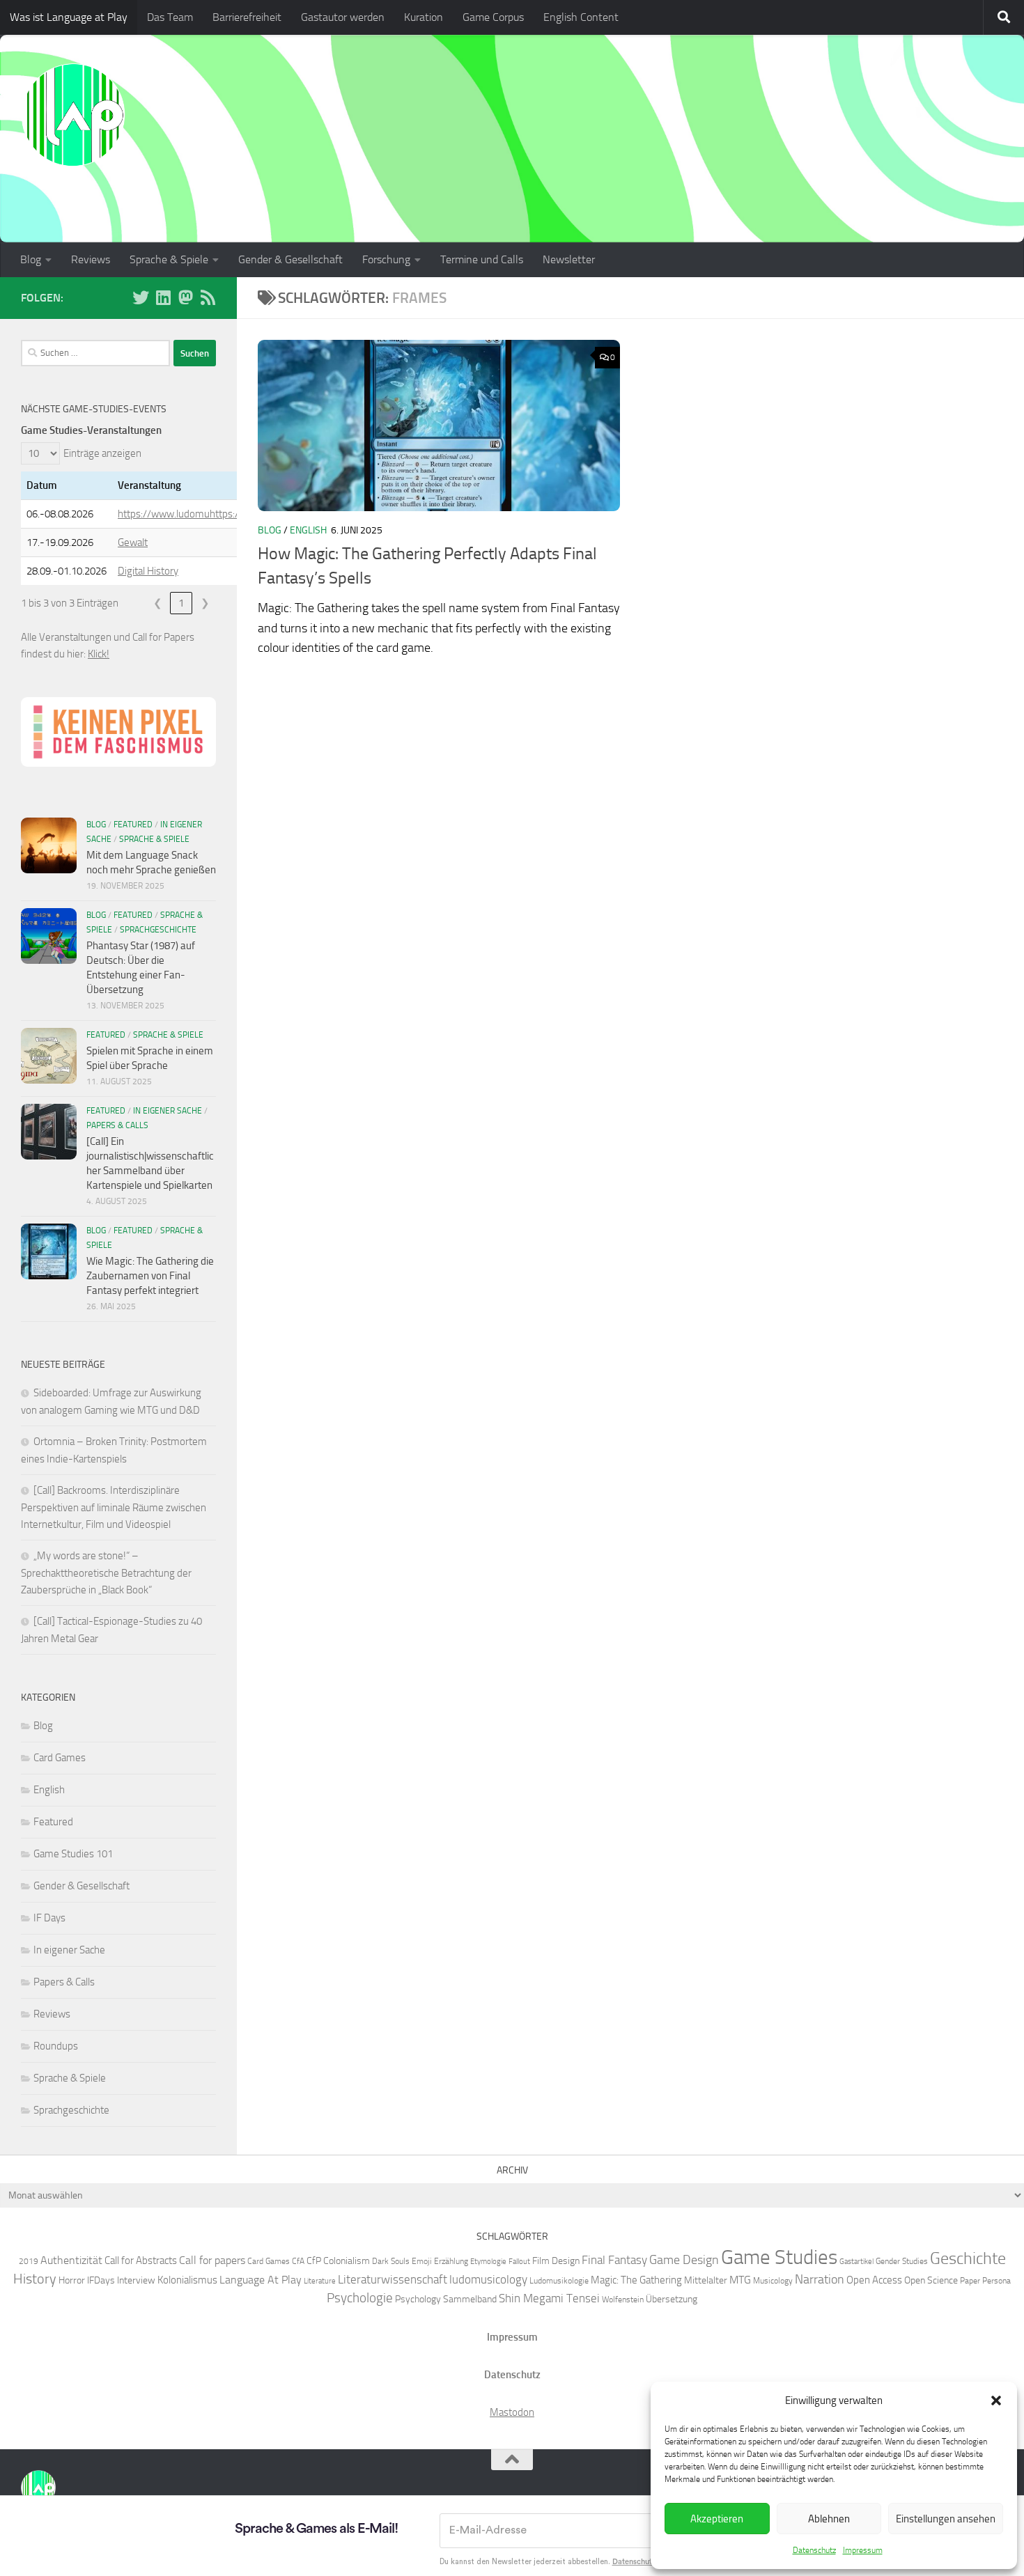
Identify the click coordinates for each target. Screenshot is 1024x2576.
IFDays (101, 2280)
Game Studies (779, 2257)
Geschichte (968, 2258)
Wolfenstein (623, 2299)
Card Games (60, 1758)
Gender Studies (902, 2261)
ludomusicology (488, 2279)
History (35, 2279)
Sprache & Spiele (169, 259)
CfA (298, 2261)
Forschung (386, 259)
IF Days (49, 1918)
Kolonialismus (187, 2280)
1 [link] (181, 603)
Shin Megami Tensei (549, 2298)
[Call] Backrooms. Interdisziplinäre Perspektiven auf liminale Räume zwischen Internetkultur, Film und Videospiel (114, 1507)
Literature (320, 2281)
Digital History (148, 571)
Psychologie (360, 2298)
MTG (740, 2280)
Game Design (684, 2260)
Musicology (773, 2280)
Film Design (556, 2261)
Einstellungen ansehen (946, 2519)
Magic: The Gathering (636, 2280)
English (308, 530)
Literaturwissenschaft (393, 2279)
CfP (314, 2261)
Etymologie (488, 2262)
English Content (581, 17)
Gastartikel (856, 2262)
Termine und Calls (482, 259)
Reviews (91, 259)
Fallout (519, 2262)
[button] (996, 2401)
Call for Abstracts (141, 2261)
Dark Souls (391, 2261)
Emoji (422, 2261)
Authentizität (71, 2260)
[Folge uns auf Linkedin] (163, 297)
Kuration (424, 17)
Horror (72, 2280)
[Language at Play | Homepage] (73, 115)
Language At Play (261, 2280)
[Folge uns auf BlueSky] (141, 297)
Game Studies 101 (73, 1854)
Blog (31, 259)
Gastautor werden (343, 17)
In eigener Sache (168, 1111)
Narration (820, 2279)
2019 (29, 2261)
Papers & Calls (117, 1125)
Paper (970, 2280)
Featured (133, 825)
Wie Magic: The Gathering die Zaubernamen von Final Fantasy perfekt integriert (150, 1276)
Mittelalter (706, 2280)
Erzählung (451, 2261)
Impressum (863, 2550)
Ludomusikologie (559, 2280)
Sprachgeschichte (158, 930)
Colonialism (347, 2261)
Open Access (874, 2280)
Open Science (931, 2280)
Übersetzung (672, 2299)
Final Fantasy (614, 2260)
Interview (136, 2280)
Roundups (56, 2046)
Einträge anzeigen (102, 453)
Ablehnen (829, 2519)
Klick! (99, 654)
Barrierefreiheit (247, 17)
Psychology (418, 2299)
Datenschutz (814, 2550)
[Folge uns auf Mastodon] (185, 297)
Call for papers (212, 2260)
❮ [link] (158, 603)
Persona (996, 2280)
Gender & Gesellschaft (290, 259)
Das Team (170, 17)
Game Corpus (493, 17)
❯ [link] (205, 603)
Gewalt (133, 542)
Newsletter (569, 259)
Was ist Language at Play (69, 17)
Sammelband (470, 2299)
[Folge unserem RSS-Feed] (208, 297)
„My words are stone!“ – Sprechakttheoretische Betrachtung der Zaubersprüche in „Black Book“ (106, 1573)
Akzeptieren (717, 2519)
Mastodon (512, 2412)
